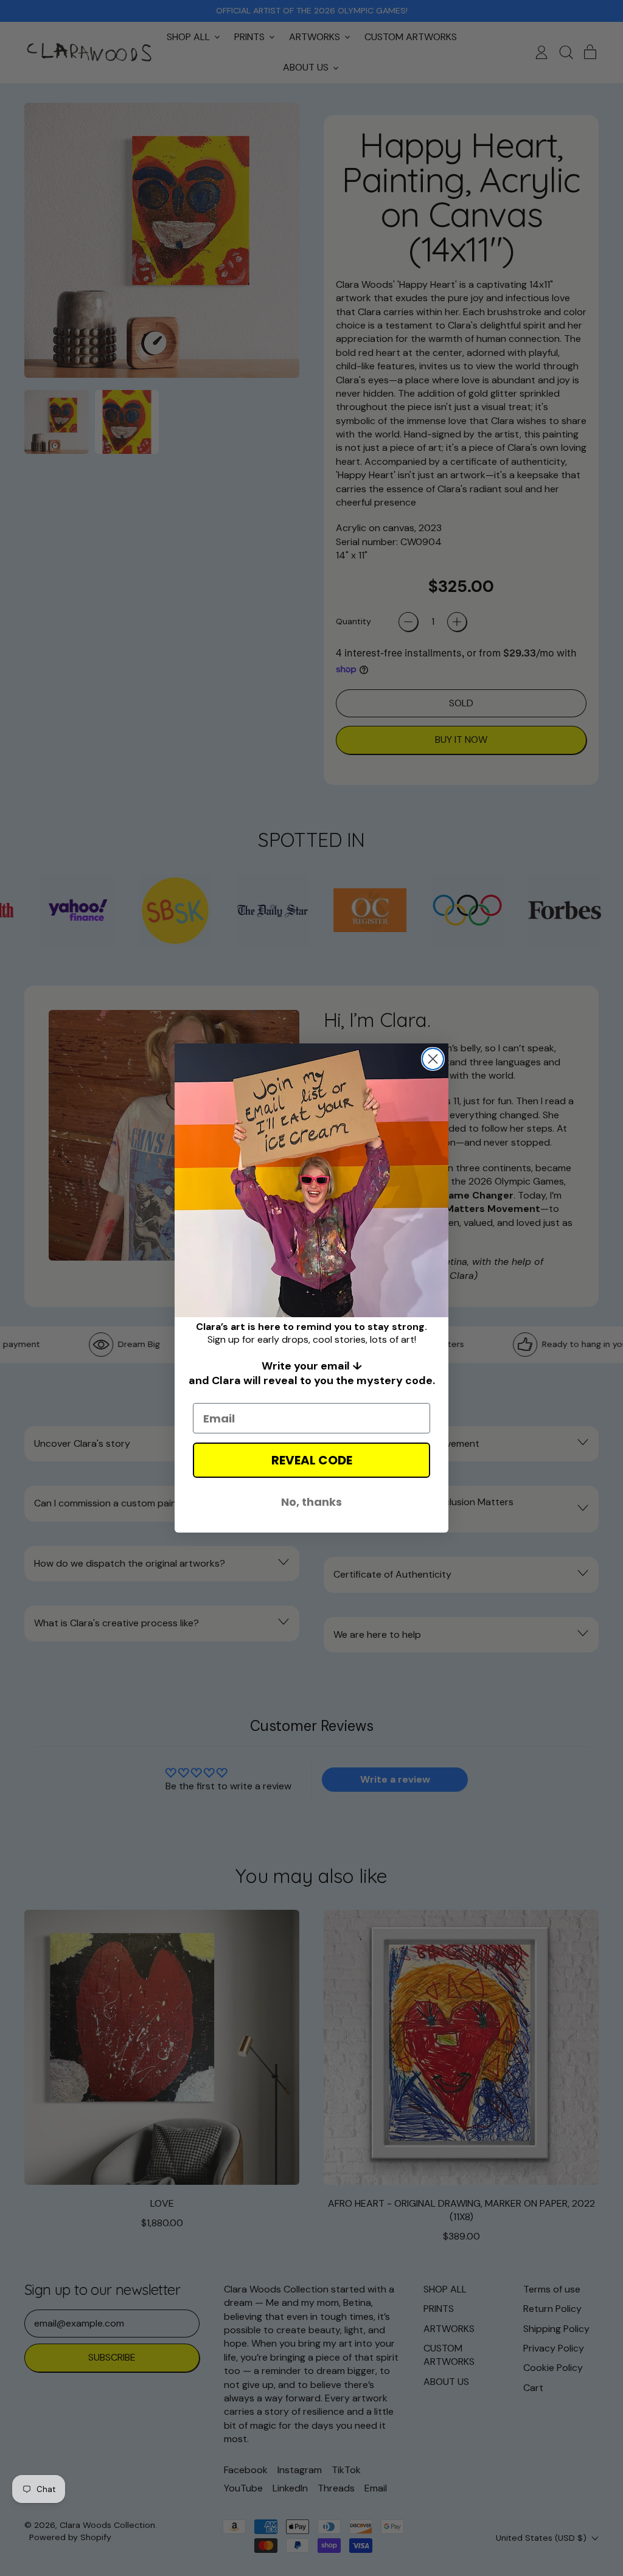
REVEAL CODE (312, 1460)
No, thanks (311, 1502)
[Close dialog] (433, 1059)
